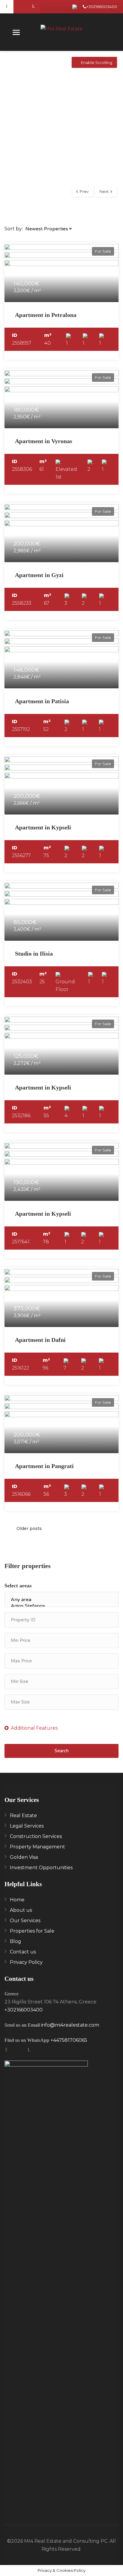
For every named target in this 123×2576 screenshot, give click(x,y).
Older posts (29, 1528)
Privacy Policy (26, 1962)
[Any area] (61, 1600)
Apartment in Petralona (46, 315)
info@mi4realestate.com (70, 2025)
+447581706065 (69, 2040)
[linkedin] (34, 7)
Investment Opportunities (41, 1868)
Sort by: (14, 229)
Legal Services (27, 1826)
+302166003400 (102, 7)
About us (21, 1910)
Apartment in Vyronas (44, 441)
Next (104, 191)
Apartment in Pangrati (44, 1466)
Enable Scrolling (97, 62)
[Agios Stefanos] (61, 1606)
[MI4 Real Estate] (62, 30)
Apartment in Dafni (40, 1340)
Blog (16, 1941)
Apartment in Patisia (42, 701)
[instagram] (20, 7)
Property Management (37, 1847)
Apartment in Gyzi (39, 575)
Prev (84, 191)
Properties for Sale (32, 1931)
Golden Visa (24, 1857)
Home (17, 1900)
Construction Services (36, 1836)
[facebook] (7, 7)
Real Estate (23, 1815)
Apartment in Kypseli (43, 827)
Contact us (23, 1952)
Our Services (25, 1921)
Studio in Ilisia (34, 954)
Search (62, 1751)
